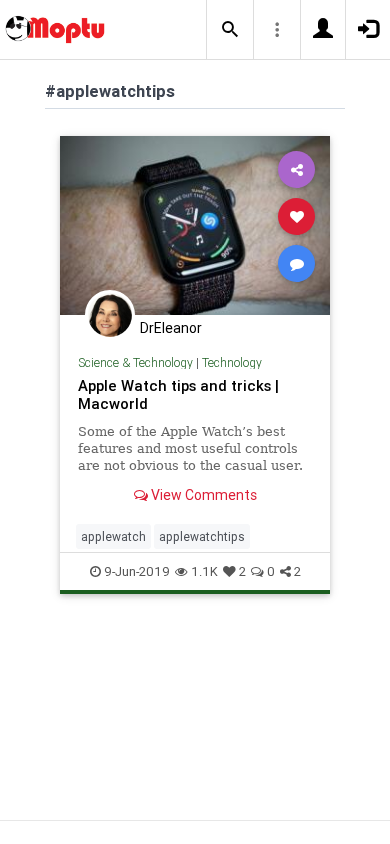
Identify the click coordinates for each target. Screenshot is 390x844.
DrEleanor (171, 328)
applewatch (113, 536)
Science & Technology (135, 362)
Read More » (195, 224)
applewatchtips (202, 536)
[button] (230, 30)
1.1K (204, 571)
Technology (232, 362)
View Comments (202, 495)
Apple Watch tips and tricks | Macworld (178, 394)
